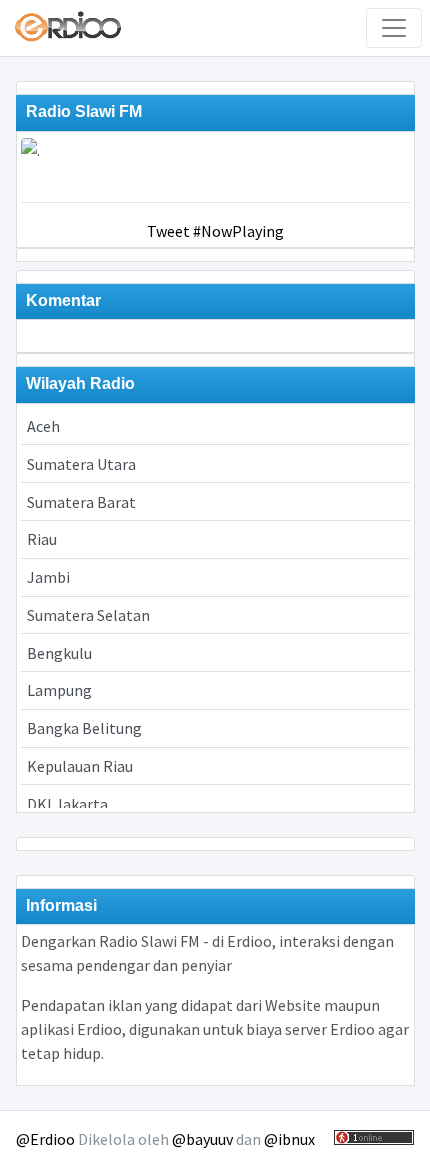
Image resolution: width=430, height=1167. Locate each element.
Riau (42, 539)
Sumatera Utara (81, 464)
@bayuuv (202, 1139)
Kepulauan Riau (80, 766)
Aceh (43, 426)
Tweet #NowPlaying (215, 231)
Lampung (59, 690)
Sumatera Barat (81, 502)
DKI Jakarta (67, 804)
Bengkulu (59, 653)
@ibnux (289, 1139)
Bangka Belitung (84, 728)
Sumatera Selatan (88, 615)
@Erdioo (45, 1139)
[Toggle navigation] (394, 28)
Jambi (48, 577)
